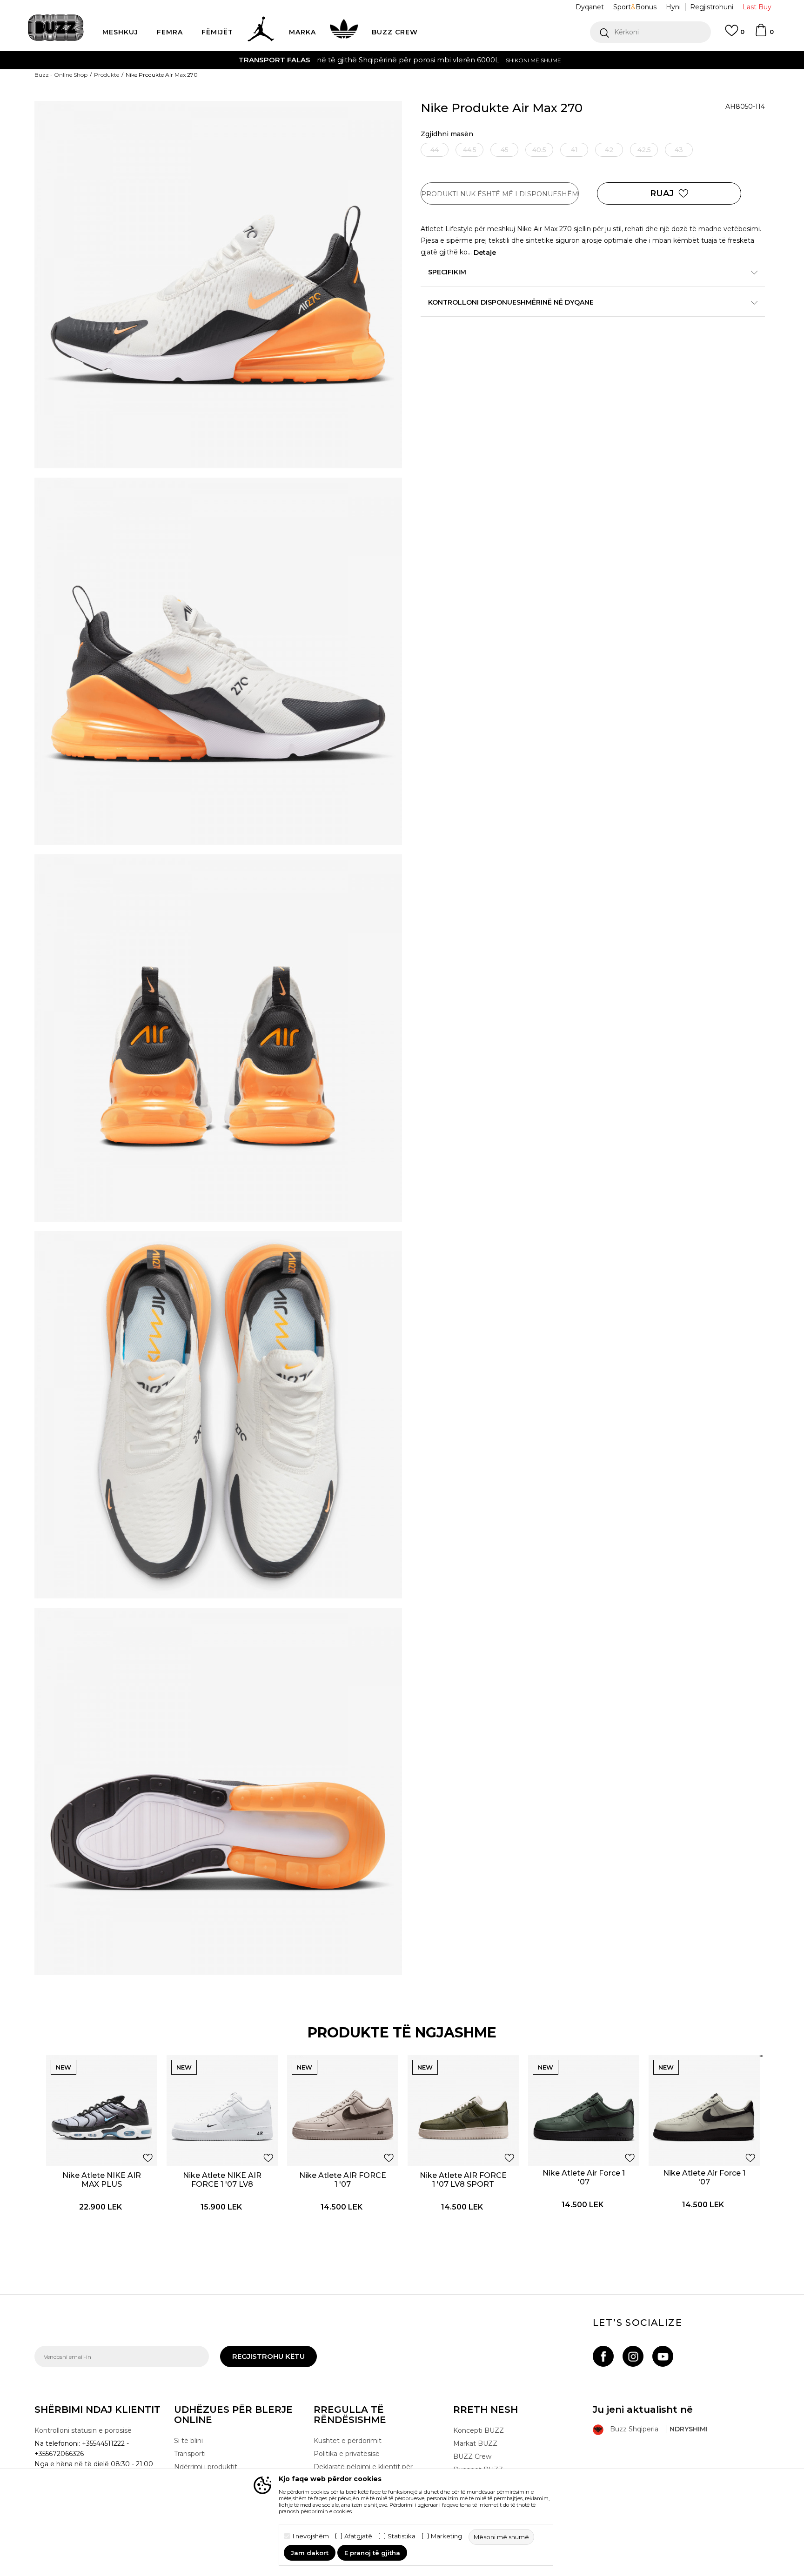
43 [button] (679, 150)
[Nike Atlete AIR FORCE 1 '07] (343, 2111)
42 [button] (609, 150)
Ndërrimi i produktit (206, 2467)
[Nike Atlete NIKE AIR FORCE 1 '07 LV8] (222, 2111)
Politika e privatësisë (347, 2454)
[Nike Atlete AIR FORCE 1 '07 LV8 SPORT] (463, 2111)
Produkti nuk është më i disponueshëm (500, 194)
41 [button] (574, 150)
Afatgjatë (358, 2536)
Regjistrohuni (712, 7)
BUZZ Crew (472, 2456)
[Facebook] (603, 2356)
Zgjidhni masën (447, 134)
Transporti (190, 2454)
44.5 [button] (470, 150)
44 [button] (435, 150)
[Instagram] (633, 2356)
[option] (402, 60)
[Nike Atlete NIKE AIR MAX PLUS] (102, 2111)
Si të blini (188, 2441)
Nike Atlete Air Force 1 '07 (584, 2177)
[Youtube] (663, 2356)
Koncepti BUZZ (479, 2430)
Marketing (446, 2536)
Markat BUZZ (475, 2443)
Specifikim (447, 272)
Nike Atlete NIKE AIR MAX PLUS (102, 2180)
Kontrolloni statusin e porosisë (83, 2430)
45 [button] (505, 150)
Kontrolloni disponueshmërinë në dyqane (511, 302)
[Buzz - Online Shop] (56, 28)
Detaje (485, 253)
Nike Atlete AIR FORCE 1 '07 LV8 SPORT (463, 2180)
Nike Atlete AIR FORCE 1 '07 (343, 2180)
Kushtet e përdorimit (348, 2441)
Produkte (107, 75)
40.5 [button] (539, 150)
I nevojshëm (311, 2536)
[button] (650, 32)
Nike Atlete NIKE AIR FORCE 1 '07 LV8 (222, 2180)
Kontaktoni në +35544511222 (349, 60)
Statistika (402, 2536)
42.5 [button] (644, 150)
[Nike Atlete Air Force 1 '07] (584, 2111)
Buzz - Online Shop (61, 75)
